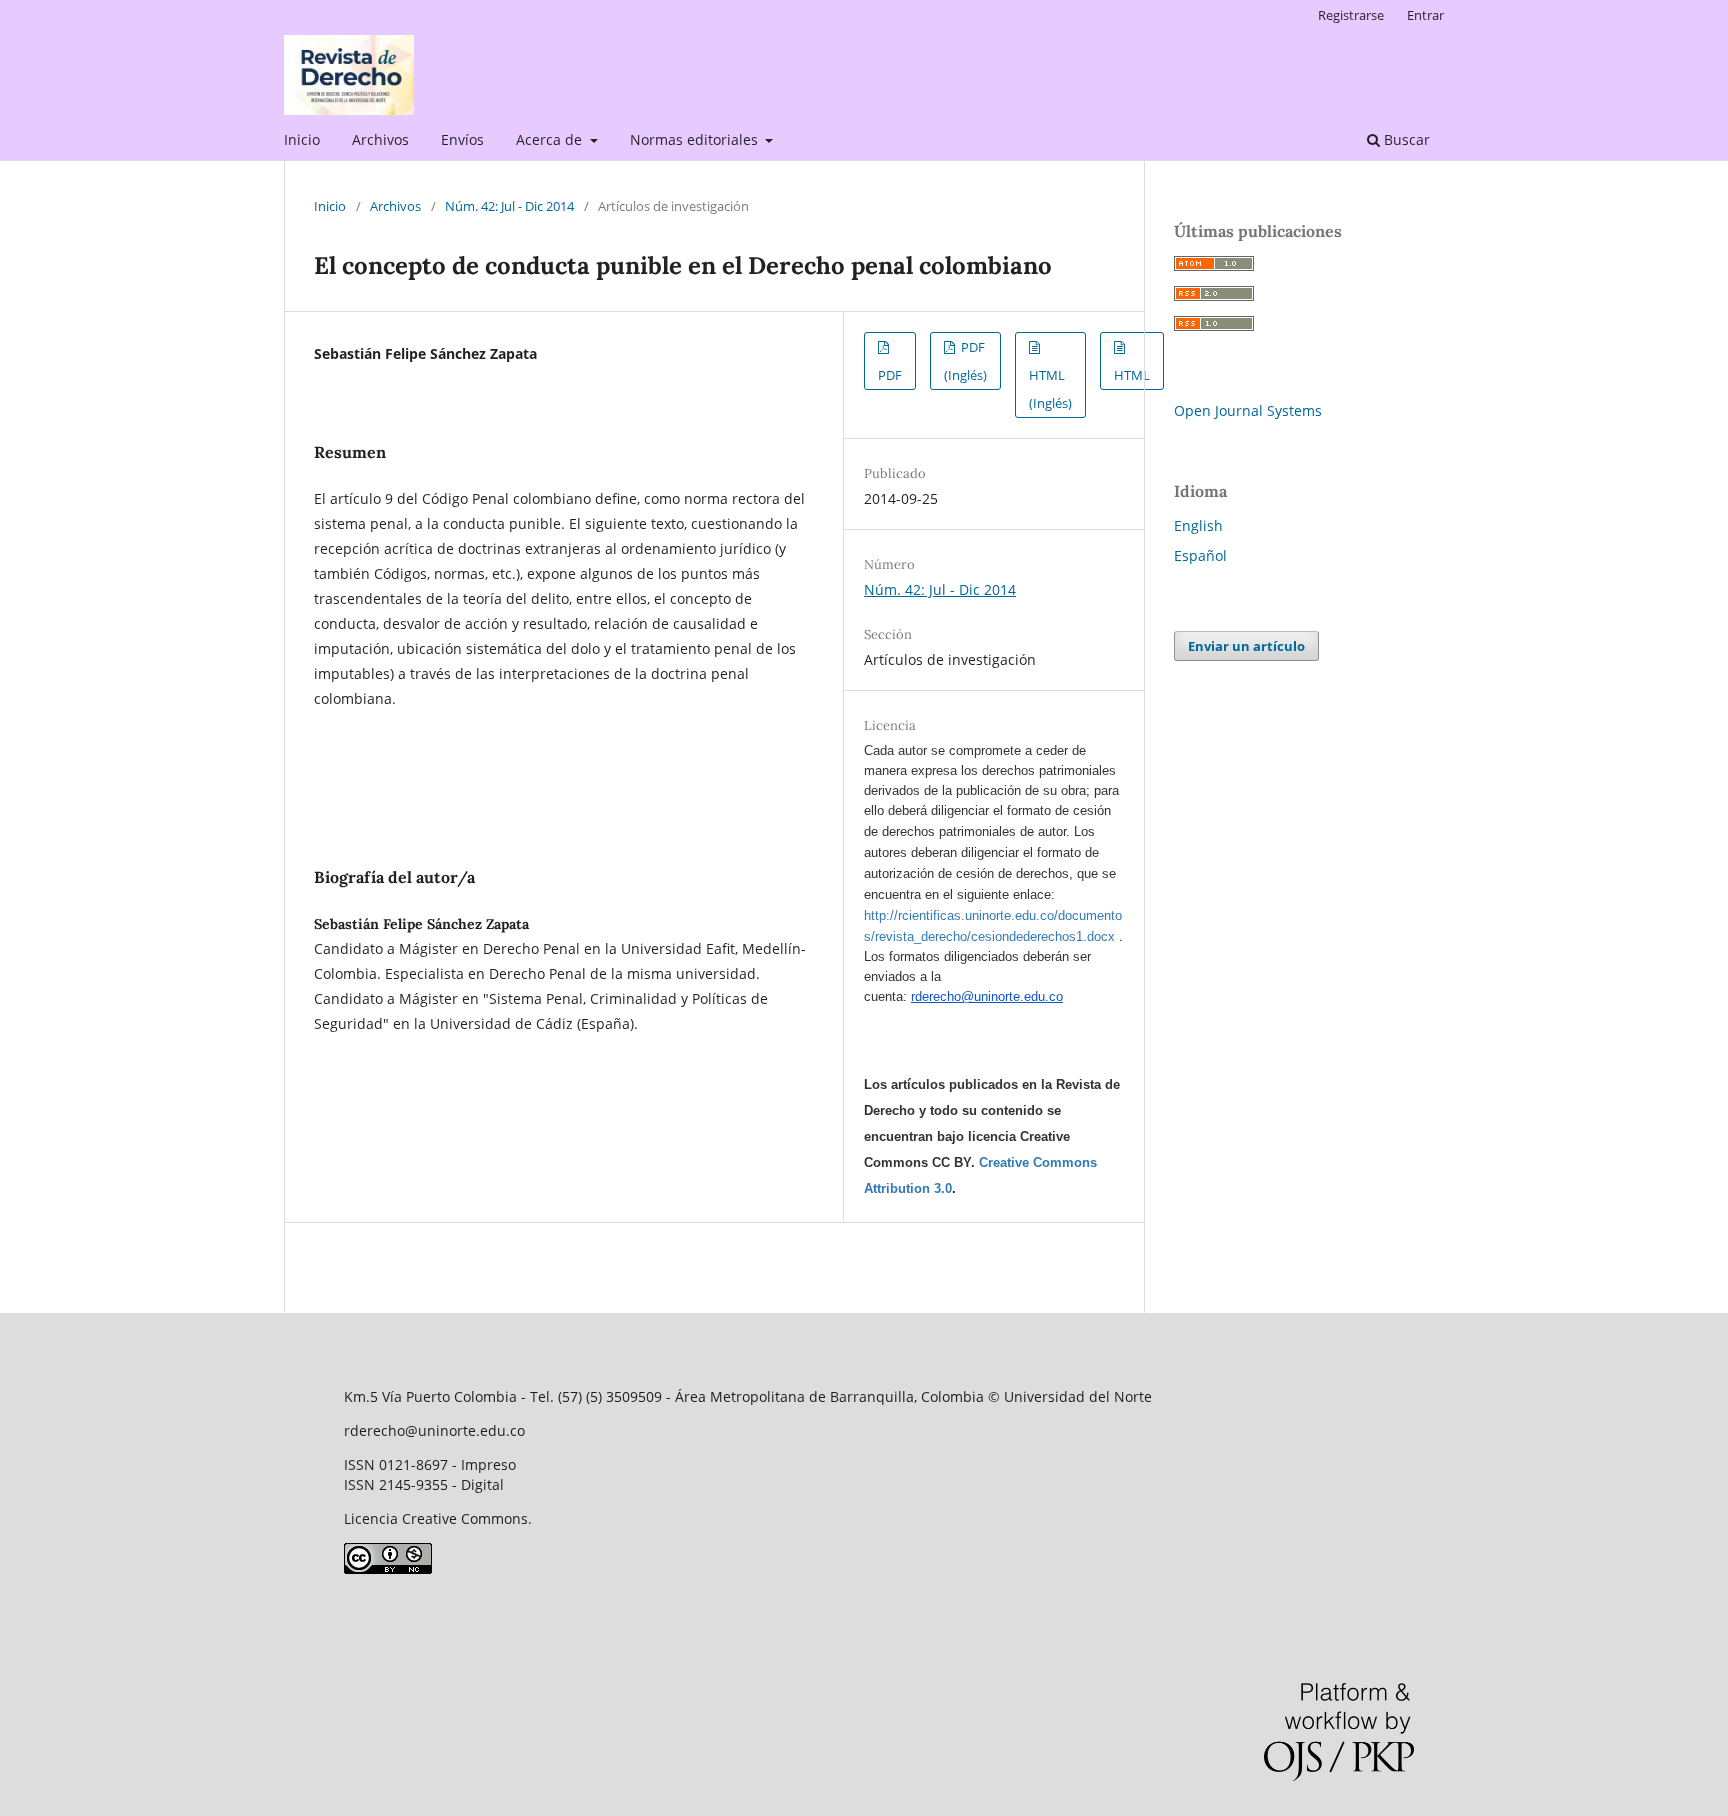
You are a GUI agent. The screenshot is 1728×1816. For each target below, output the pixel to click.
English (1198, 525)
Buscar (1405, 139)
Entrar (1425, 15)
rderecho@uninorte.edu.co (987, 996)
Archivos (380, 139)
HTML (1132, 375)
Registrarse (1351, 15)
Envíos (462, 139)
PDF (890, 375)
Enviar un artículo (1246, 646)
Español (1200, 555)
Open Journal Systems (1248, 410)
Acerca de (551, 139)
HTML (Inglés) (1050, 389)
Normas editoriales (696, 139)
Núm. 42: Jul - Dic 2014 (509, 206)
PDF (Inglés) (965, 361)
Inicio (302, 139)
